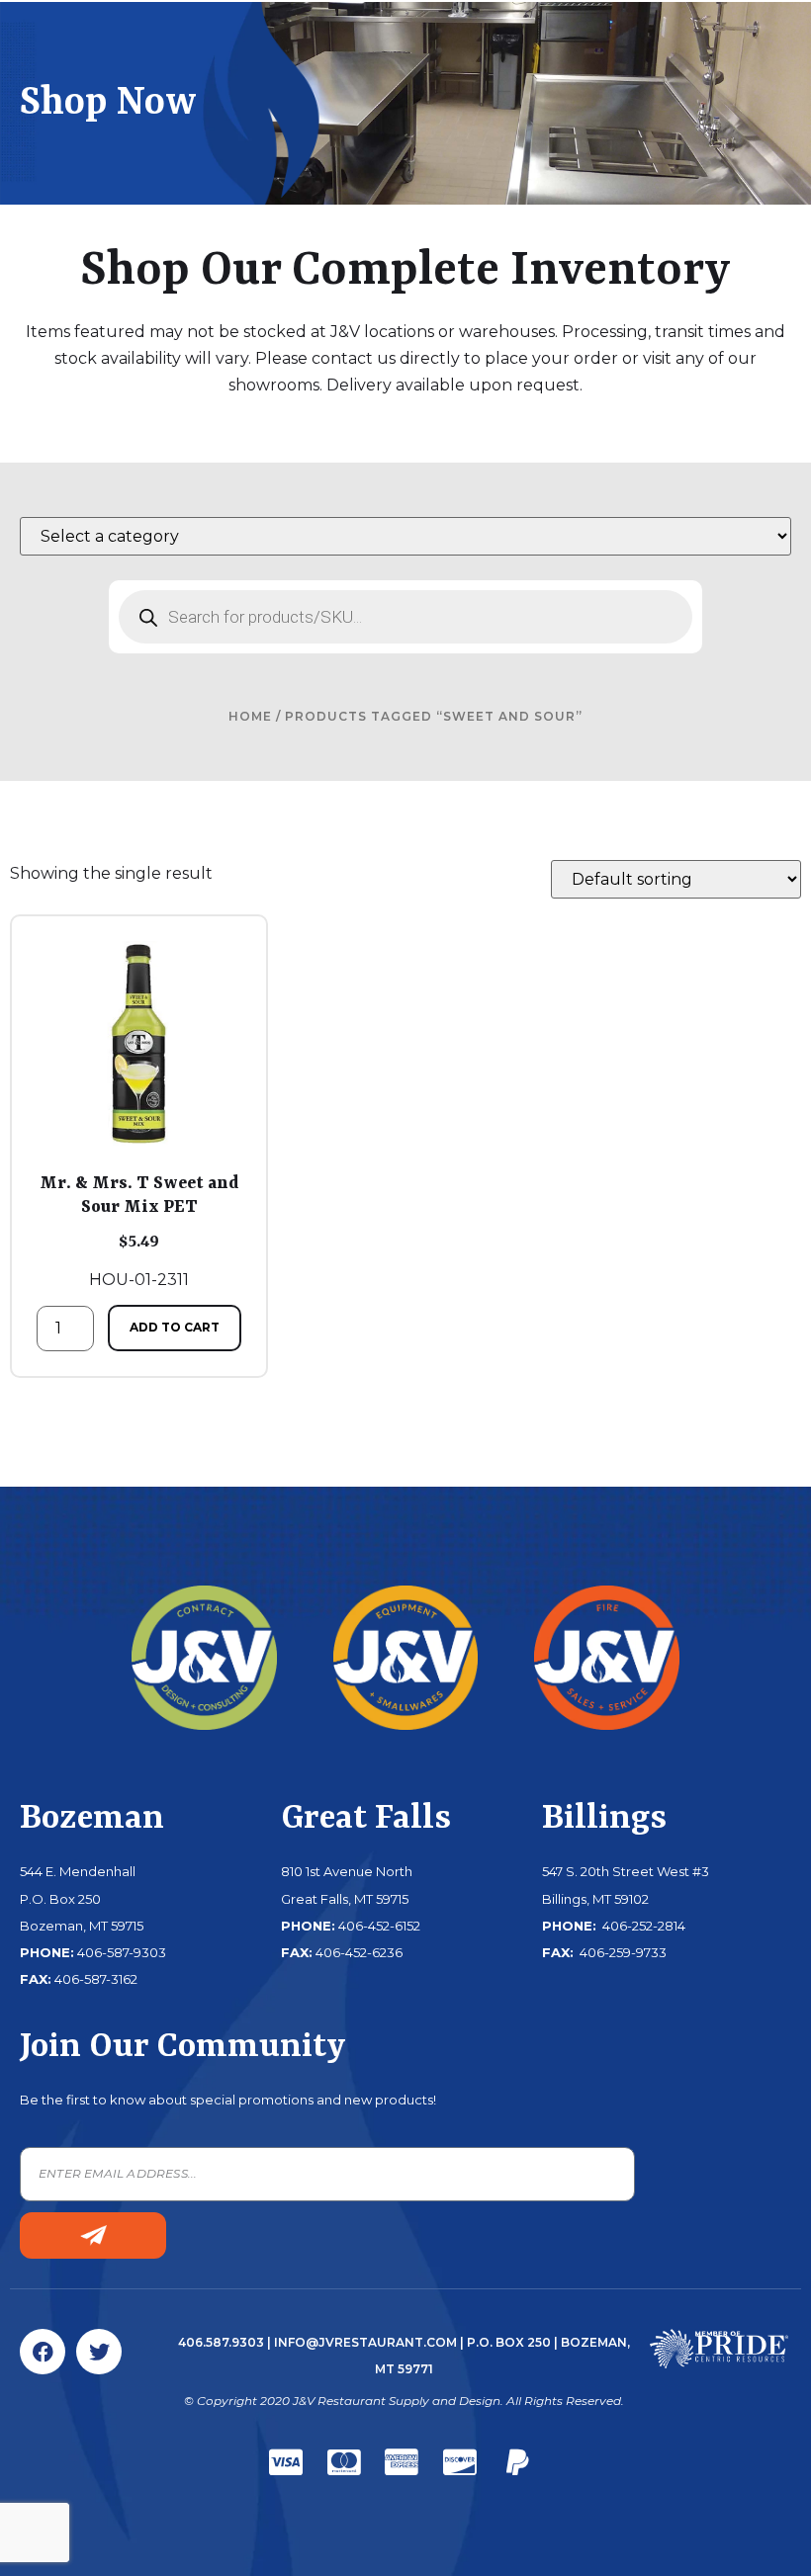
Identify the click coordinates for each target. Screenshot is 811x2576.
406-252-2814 (642, 1926)
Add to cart (175, 1327)
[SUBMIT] (93, 2235)
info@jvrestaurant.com (365, 2342)
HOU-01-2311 (139, 1231)
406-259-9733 (622, 1952)
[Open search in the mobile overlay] (405, 617)
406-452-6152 (379, 1926)
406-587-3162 (96, 1979)
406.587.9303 (221, 2342)
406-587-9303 (122, 1952)
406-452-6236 (359, 1952)
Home (250, 716)
